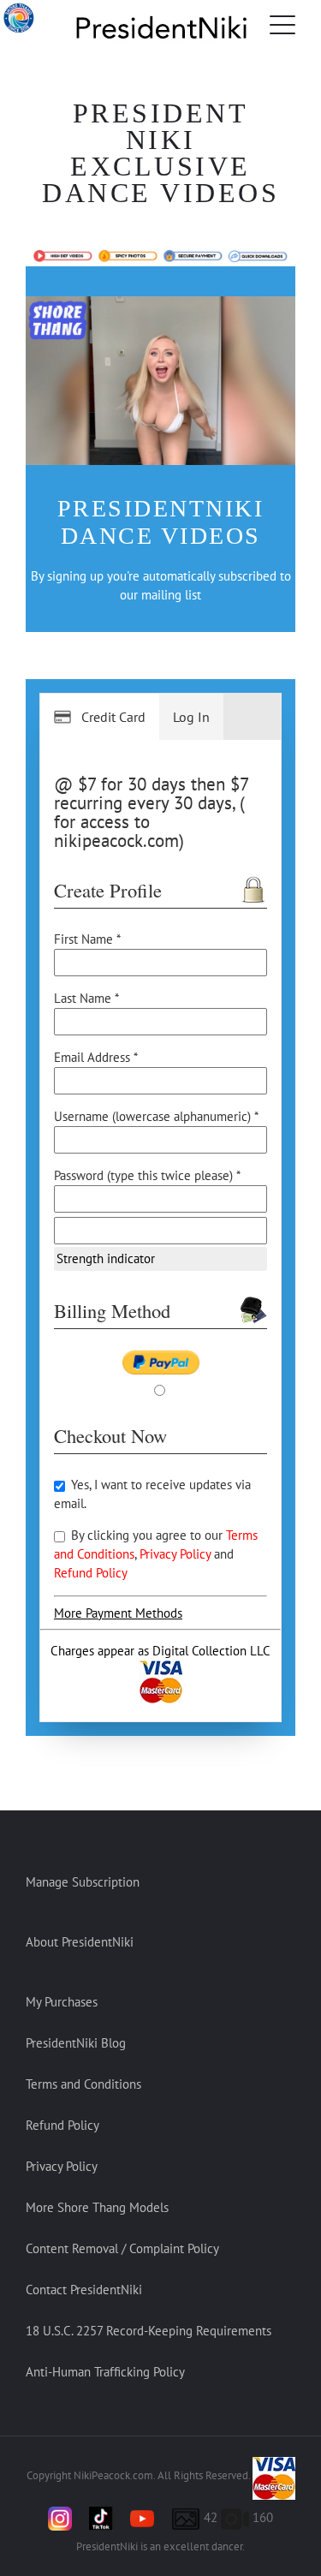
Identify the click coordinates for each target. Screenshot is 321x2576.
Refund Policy (91, 1573)
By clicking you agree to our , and (156, 1554)
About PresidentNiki (80, 1942)
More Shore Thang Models (97, 2207)
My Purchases (62, 2002)
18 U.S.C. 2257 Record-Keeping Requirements (149, 2331)
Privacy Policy (177, 1554)
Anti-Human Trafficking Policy (105, 2372)
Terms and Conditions (83, 2084)
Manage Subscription (83, 1882)
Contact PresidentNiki (84, 2290)
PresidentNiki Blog (76, 2043)
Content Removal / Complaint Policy (122, 2248)
